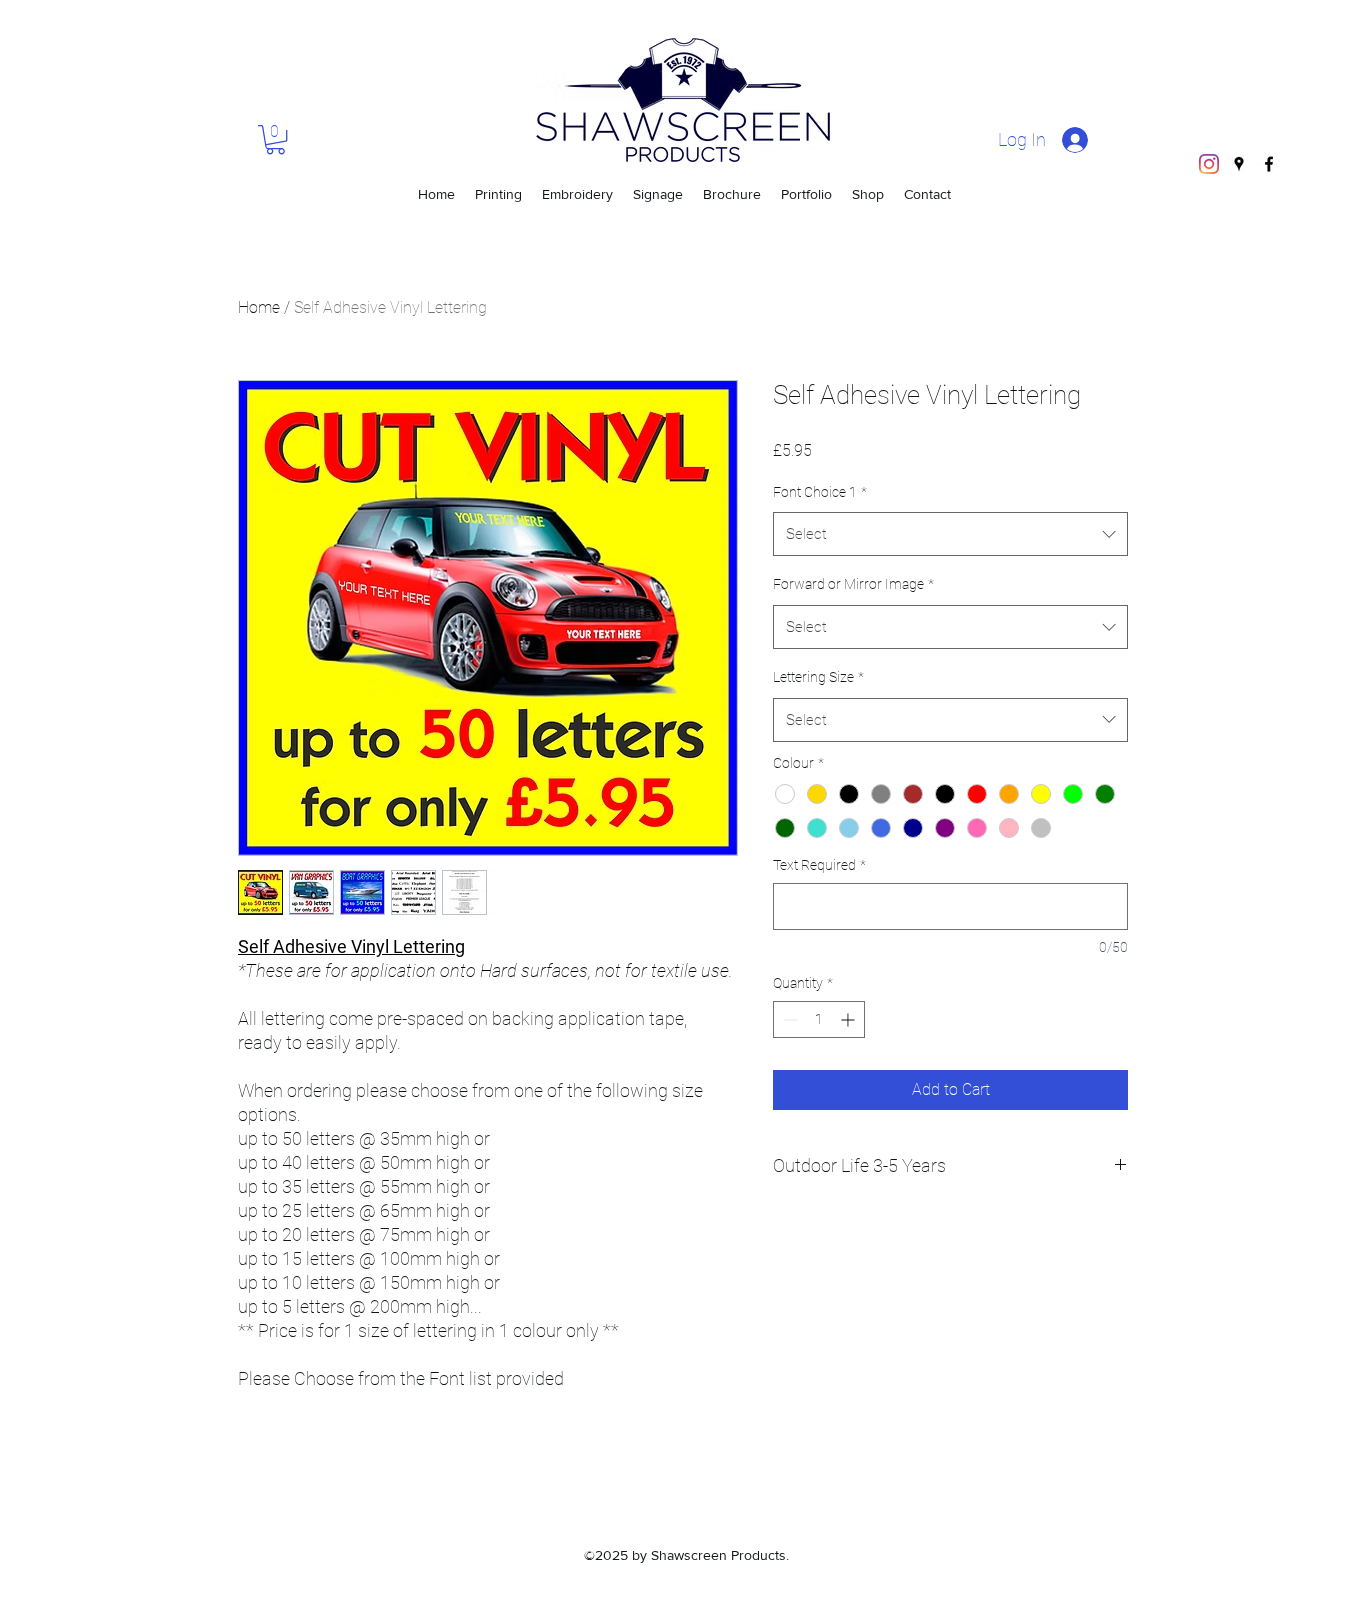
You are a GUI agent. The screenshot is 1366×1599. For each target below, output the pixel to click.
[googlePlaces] (1239, 164)
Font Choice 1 (820, 492)
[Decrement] (788, 1019)
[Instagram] (1209, 164)
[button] (275, 139)
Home (259, 307)
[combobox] (950, 534)
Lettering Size (818, 677)
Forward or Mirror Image (853, 584)
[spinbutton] (819, 1019)
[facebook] (1269, 164)
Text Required (819, 865)
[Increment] (849, 1019)
